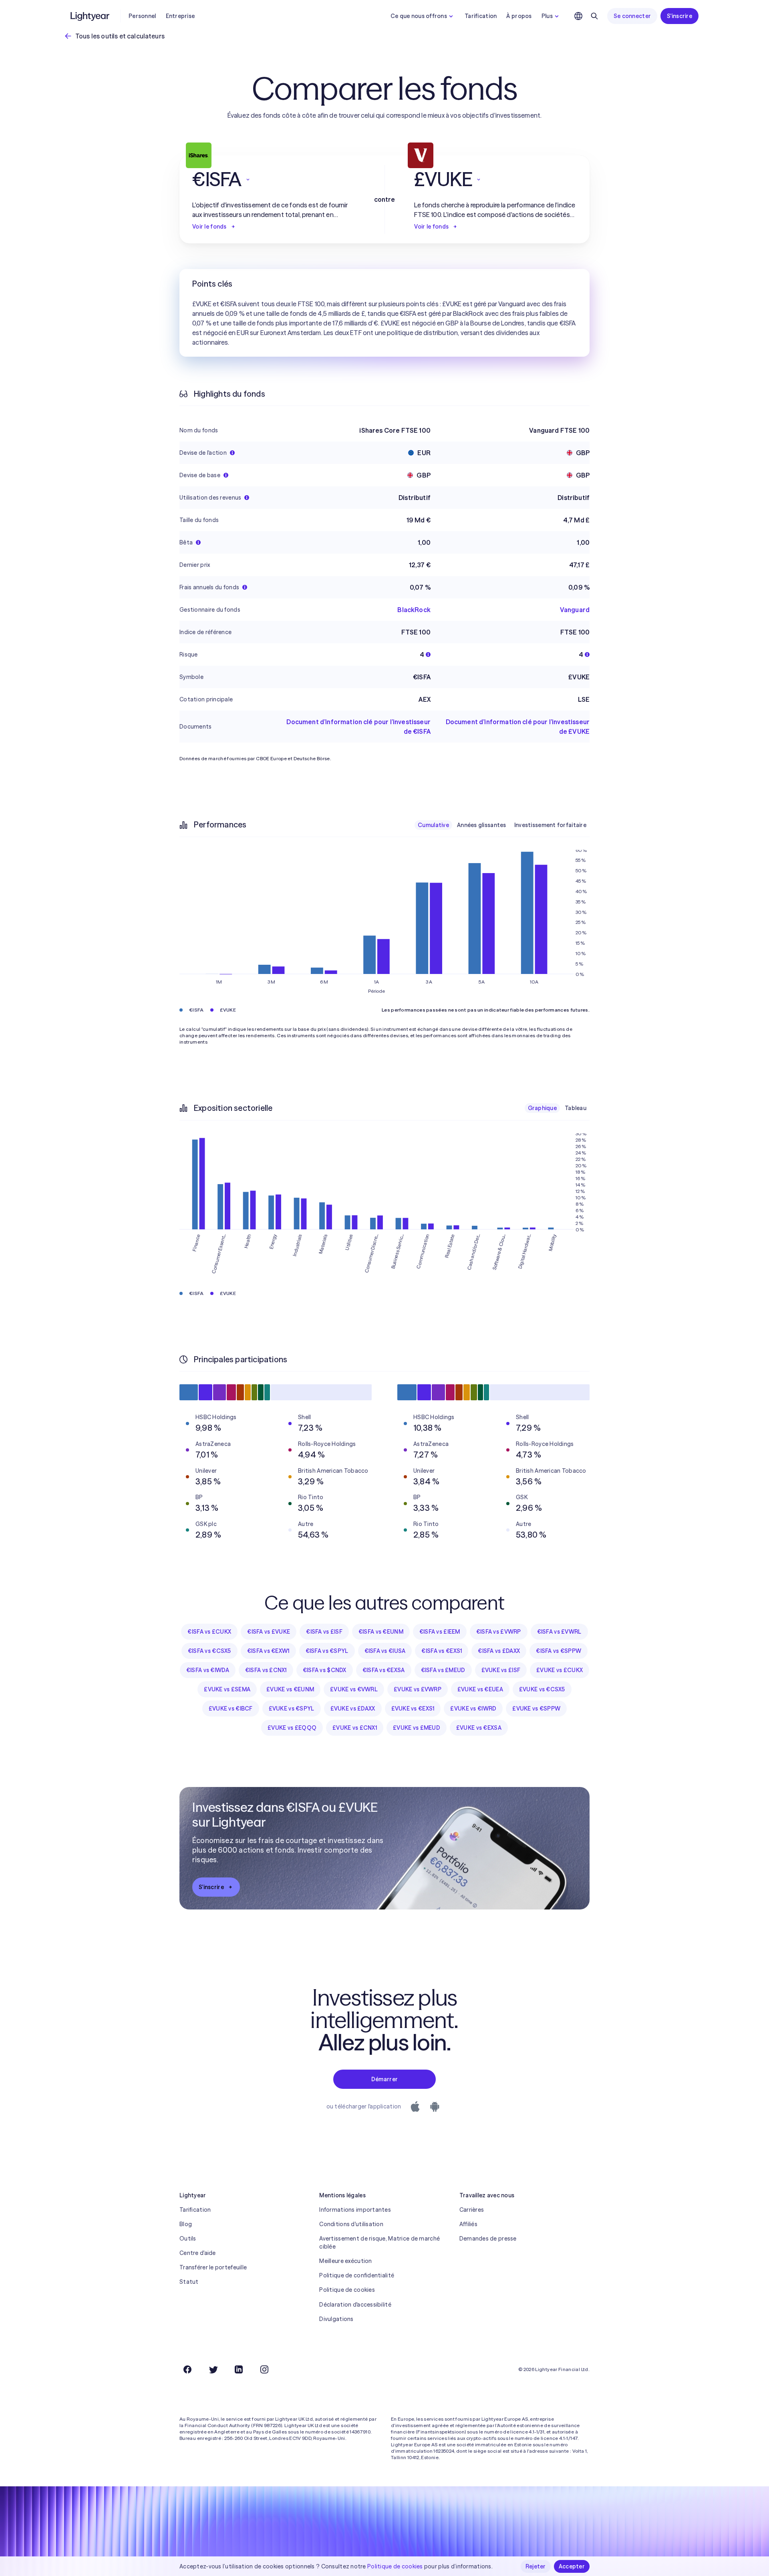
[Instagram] (264, 2369)
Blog (186, 2224)
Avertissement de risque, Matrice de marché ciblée (379, 2243)
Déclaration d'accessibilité (355, 2305)
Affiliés (468, 2224)
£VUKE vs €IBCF (231, 1709)
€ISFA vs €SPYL (327, 1651)
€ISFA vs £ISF (324, 1632)
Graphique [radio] (543, 1108)
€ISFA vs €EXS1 (442, 1651)
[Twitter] (213, 2369)
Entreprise (180, 16)
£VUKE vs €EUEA (480, 1689)
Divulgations (336, 2319)
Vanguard (575, 610)
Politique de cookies (347, 2290)
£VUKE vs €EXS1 (413, 1709)
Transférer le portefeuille (213, 2267)
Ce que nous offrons (419, 16)
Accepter (572, 2566)
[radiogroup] (502, 825)
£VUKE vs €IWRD (473, 1709)
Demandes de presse (488, 2239)
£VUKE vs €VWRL (354, 1689)
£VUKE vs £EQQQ (292, 1728)
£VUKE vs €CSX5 (542, 1689)
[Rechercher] (594, 16)
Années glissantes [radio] (482, 825)
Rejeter (536, 2566)
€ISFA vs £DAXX (499, 1651)
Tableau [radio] (576, 1108)
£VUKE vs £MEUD (417, 1728)
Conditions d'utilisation (351, 2224)
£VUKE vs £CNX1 (355, 1728)
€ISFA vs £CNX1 (266, 1670)
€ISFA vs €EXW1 (268, 1651)
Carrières (472, 2210)
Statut (189, 2282)
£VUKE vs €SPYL (292, 1709)
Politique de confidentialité (357, 2275)
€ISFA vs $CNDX (325, 1670)
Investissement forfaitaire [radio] (550, 825)
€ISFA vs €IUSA (385, 1651)
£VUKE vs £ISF (501, 1670)
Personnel (142, 16)
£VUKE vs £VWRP (418, 1689)
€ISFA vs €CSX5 (209, 1651)
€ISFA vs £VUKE (269, 1632)
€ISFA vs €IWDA (208, 1670)
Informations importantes (355, 2210)
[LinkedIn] (239, 2369)
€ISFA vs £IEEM (440, 1632)
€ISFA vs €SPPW (559, 1651)
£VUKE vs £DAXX (353, 1709)
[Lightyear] (91, 16)
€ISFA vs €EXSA (384, 1670)
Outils (188, 2239)
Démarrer (384, 2079)
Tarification (481, 16)
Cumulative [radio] (433, 825)
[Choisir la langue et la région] (578, 16)
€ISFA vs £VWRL (559, 1632)
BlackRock (414, 610)
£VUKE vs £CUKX (560, 1670)
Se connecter (632, 16)
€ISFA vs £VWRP (499, 1632)
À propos (519, 16)
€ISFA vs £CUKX (209, 1632)
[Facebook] (187, 2369)
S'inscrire (679, 16)
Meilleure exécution (345, 2261)
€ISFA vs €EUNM (381, 1632)
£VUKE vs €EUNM (290, 1689)
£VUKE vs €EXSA (479, 1728)
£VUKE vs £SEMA (227, 1689)
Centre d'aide (198, 2253)
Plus (547, 16)
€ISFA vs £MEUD (443, 1670)
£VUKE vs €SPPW (536, 1709)
